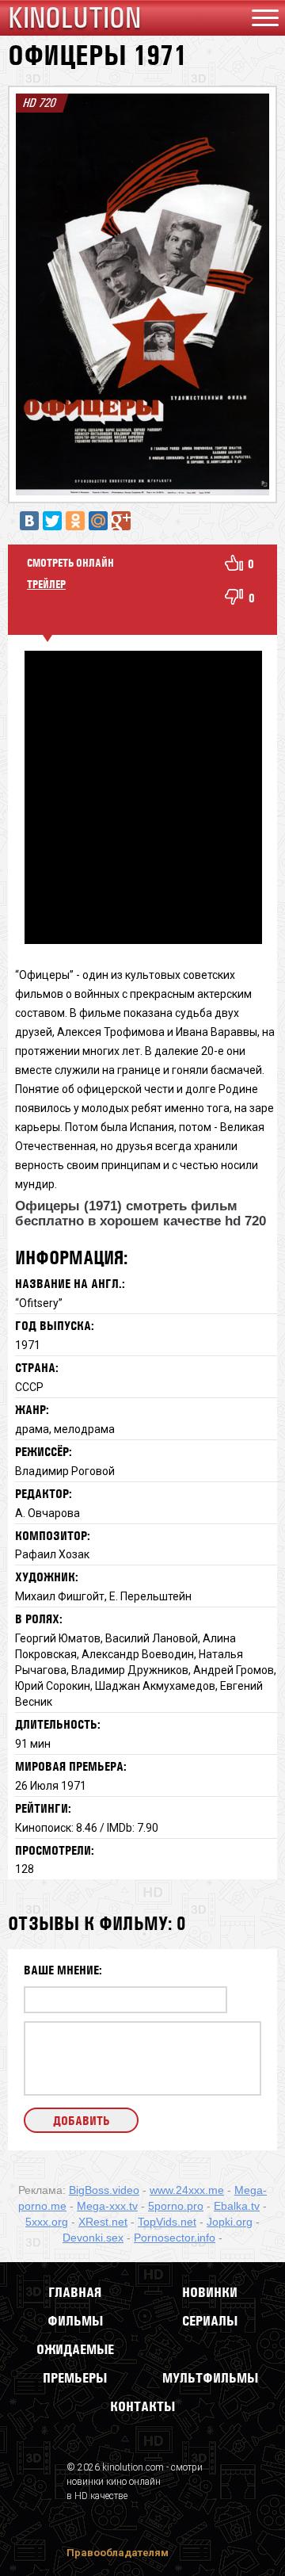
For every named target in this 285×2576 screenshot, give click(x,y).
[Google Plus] (121, 521)
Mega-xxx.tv (107, 2206)
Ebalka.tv (237, 2206)
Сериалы (210, 2321)
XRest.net (103, 2222)
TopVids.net (167, 2222)
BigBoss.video (104, 2190)
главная (75, 2292)
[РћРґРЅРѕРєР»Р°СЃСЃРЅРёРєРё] (75, 521)
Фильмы (75, 2321)
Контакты (142, 2406)
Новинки (210, 2292)
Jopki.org (230, 2222)
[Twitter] (52, 521)
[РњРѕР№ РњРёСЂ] (98, 521)
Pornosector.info (175, 2238)
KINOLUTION (74, 18)
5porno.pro (176, 2206)
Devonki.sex (93, 2238)
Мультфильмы (210, 2378)
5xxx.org (47, 2222)
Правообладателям (118, 2553)
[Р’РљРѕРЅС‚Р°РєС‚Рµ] (29, 521)
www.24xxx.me (187, 2190)
